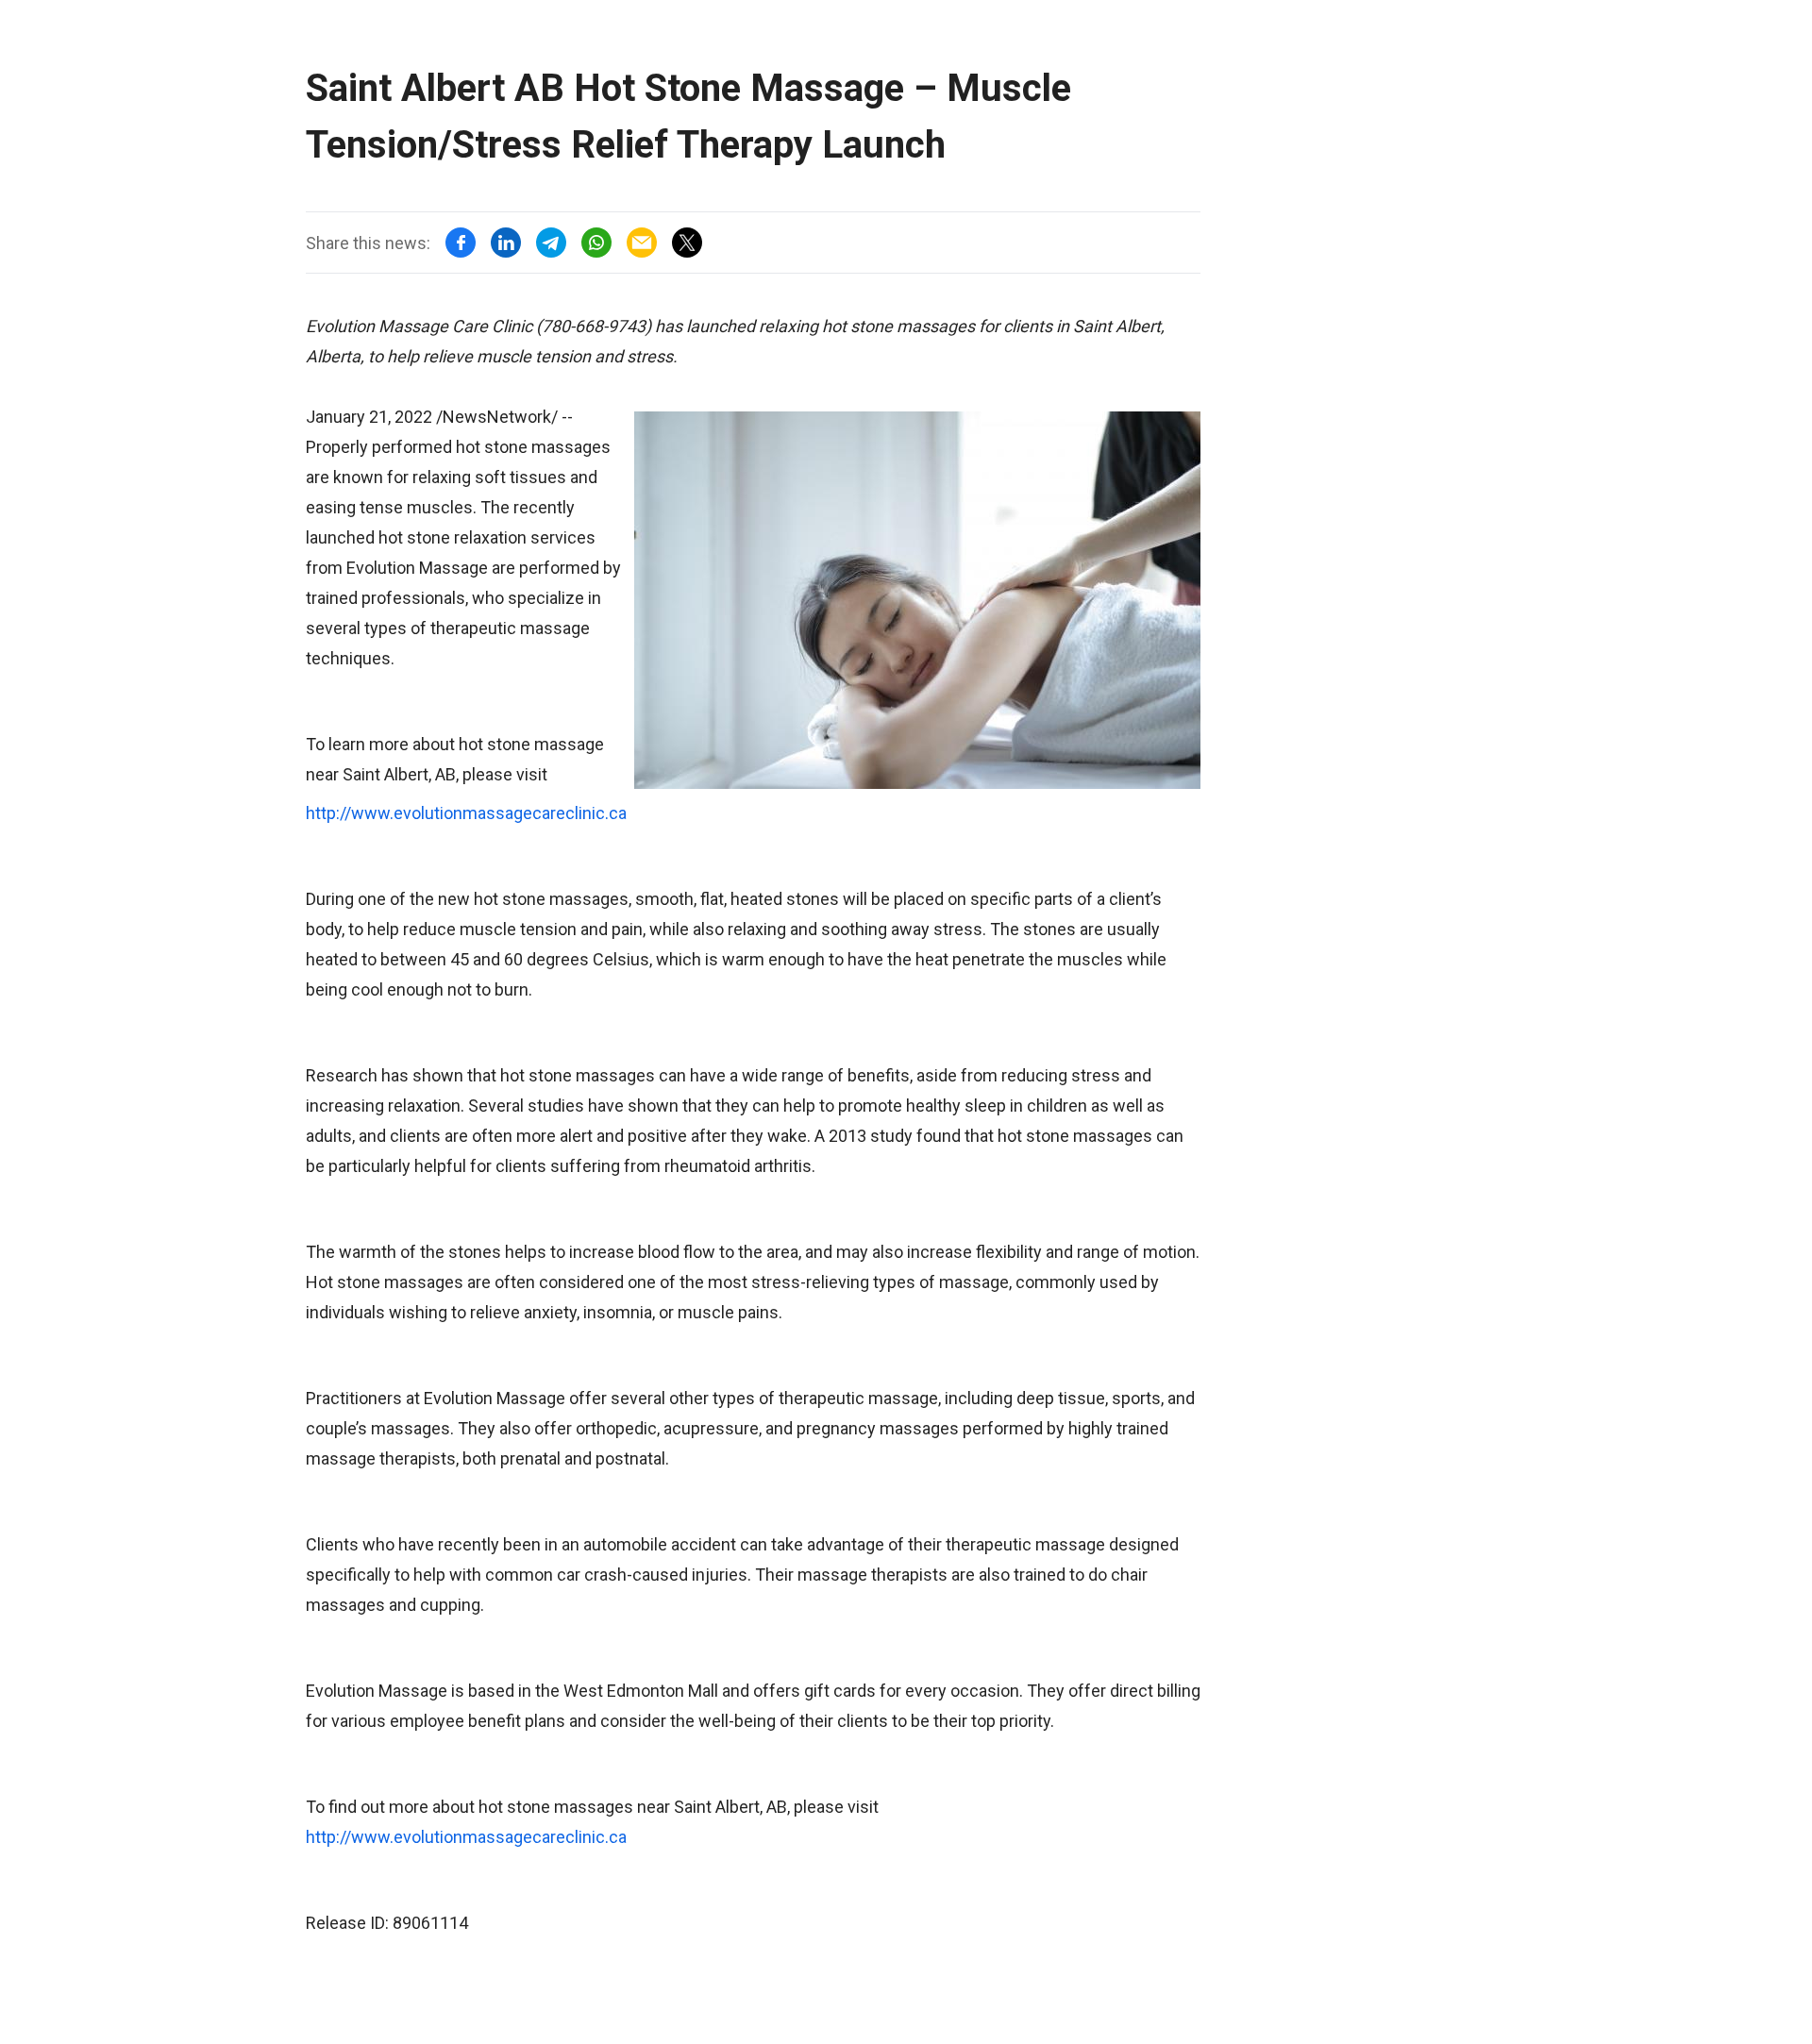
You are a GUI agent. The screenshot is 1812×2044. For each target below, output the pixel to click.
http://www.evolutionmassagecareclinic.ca (466, 813)
